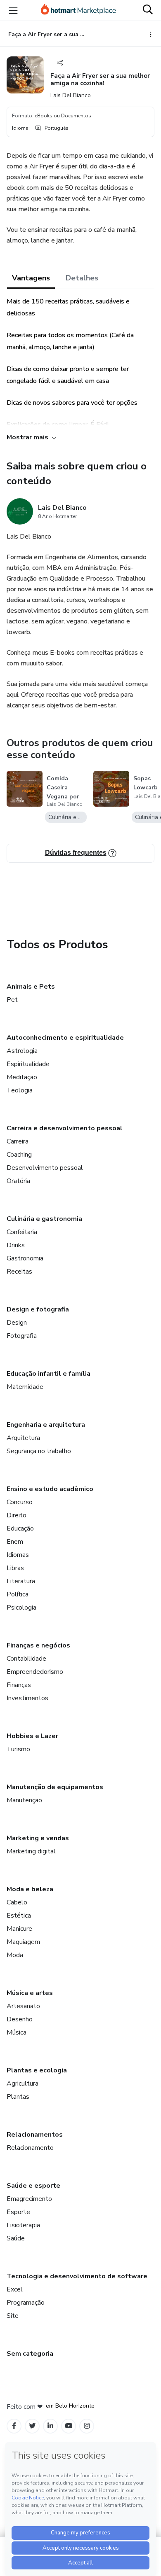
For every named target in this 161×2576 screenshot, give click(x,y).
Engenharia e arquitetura (46, 1425)
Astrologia (22, 1051)
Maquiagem (23, 1942)
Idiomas (18, 1555)
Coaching (19, 1155)
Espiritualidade (28, 1064)
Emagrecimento (29, 2199)
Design (17, 1323)
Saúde (16, 2238)
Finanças (19, 1685)
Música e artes (30, 1993)
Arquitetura (23, 1438)
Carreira (18, 1141)
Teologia (20, 1090)
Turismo (18, 1749)
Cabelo (17, 1902)
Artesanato (23, 2006)
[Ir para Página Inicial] (78, 10)
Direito (17, 1515)
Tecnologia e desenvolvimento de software (77, 2276)
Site (13, 2316)
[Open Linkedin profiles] (50, 2426)
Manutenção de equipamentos (55, 1787)
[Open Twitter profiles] (32, 2426)
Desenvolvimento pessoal (45, 1168)
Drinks (16, 1245)
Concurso (20, 1502)
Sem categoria (30, 2354)
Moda (15, 1955)
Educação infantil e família (49, 1374)
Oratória (18, 1181)
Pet (12, 1000)
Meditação (22, 1077)
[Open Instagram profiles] (87, 2426)
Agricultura (22, 2084)
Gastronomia (25, 1258)
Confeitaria (22, 1232)
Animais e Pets (31, 987)
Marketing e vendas (38, 1838)
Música (17, 2032)
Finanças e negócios (38, 1645)
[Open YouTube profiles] (69, 2426)
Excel (15, 2289)
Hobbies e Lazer (32, 1736)
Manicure (19, 1929)
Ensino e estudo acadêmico (50, 1489)
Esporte (18, 2212)
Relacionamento (30, 2148)
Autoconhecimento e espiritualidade (65, 1038)
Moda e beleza (30, 1889)
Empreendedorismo (35, 1672)
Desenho (20, 2019)
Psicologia (21, 1608)
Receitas (19, 1272)
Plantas (18, 2097)
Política (18, 1594)
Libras (15, 1568)
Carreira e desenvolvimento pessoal (65, 1128)
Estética (19, 1916)
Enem (15, 1542)
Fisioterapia (23, 2225)
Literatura (21, 1581)
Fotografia (22, 1336)
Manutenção (24, 1800)
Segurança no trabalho (39, 1451)
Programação (26, 2303)
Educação (20, 1528)
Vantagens (31, 278)
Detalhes (82, 278)
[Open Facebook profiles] (14, 2426)
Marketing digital (31, 1851)
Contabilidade (26, 1659)
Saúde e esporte (33, 2186)
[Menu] (13, 10)
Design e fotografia (38, 1309)
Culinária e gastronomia (44, 1219)
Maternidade (25, 1387)
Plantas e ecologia (37, 2070)
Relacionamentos (35, 2135)
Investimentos (27, 1698)
